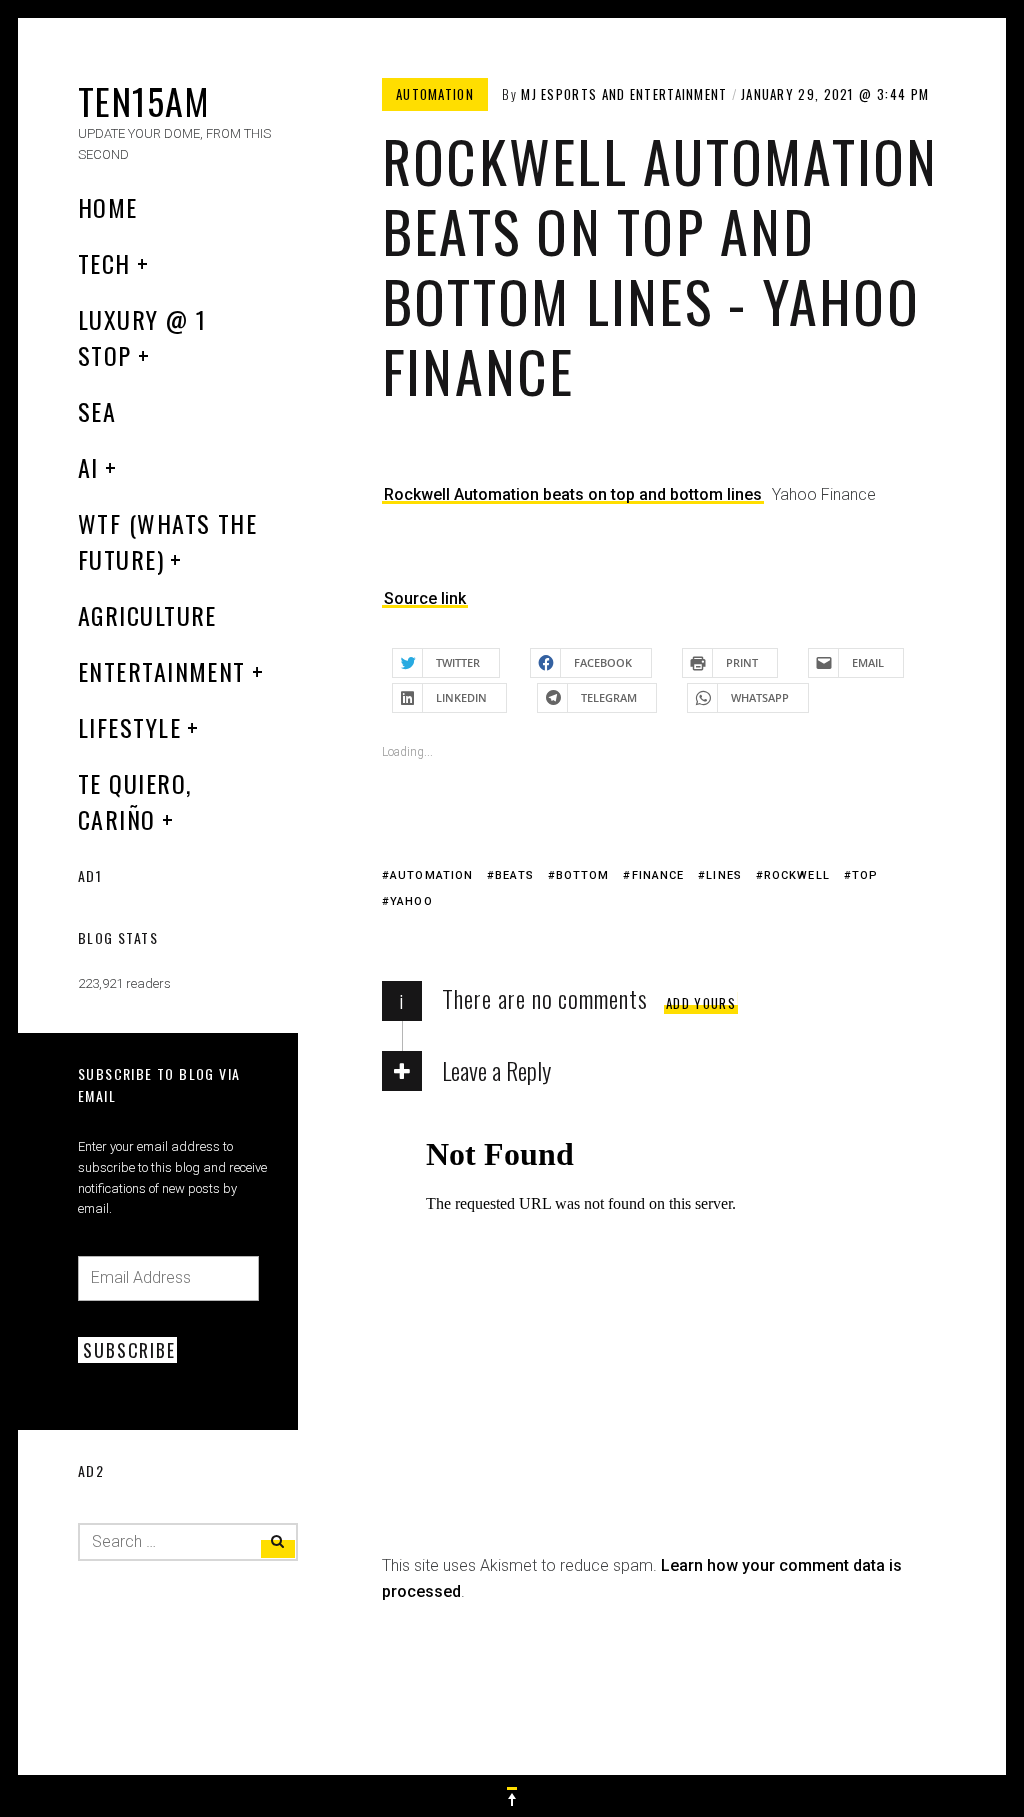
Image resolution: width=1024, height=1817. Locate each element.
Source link (425, 598)
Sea (97, 411)
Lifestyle (129, 727)
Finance (658, 875)
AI (88, 467)
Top (865, 875)
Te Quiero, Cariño (134, 801)
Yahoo (411, 901)
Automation (435, 94)
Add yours (701, 1003)
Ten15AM (143, 100)
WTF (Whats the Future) (167, 541)
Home (108, 207)
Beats (514, 875)
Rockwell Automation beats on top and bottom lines (573, 494)
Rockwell (797, 875)
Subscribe (129, 1350)
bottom (583, 875)
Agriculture (147, 615)
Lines (724, 875)
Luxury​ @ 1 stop (142, 337)
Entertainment (162, 671)
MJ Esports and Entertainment (624, 94)
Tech (104, 263)
